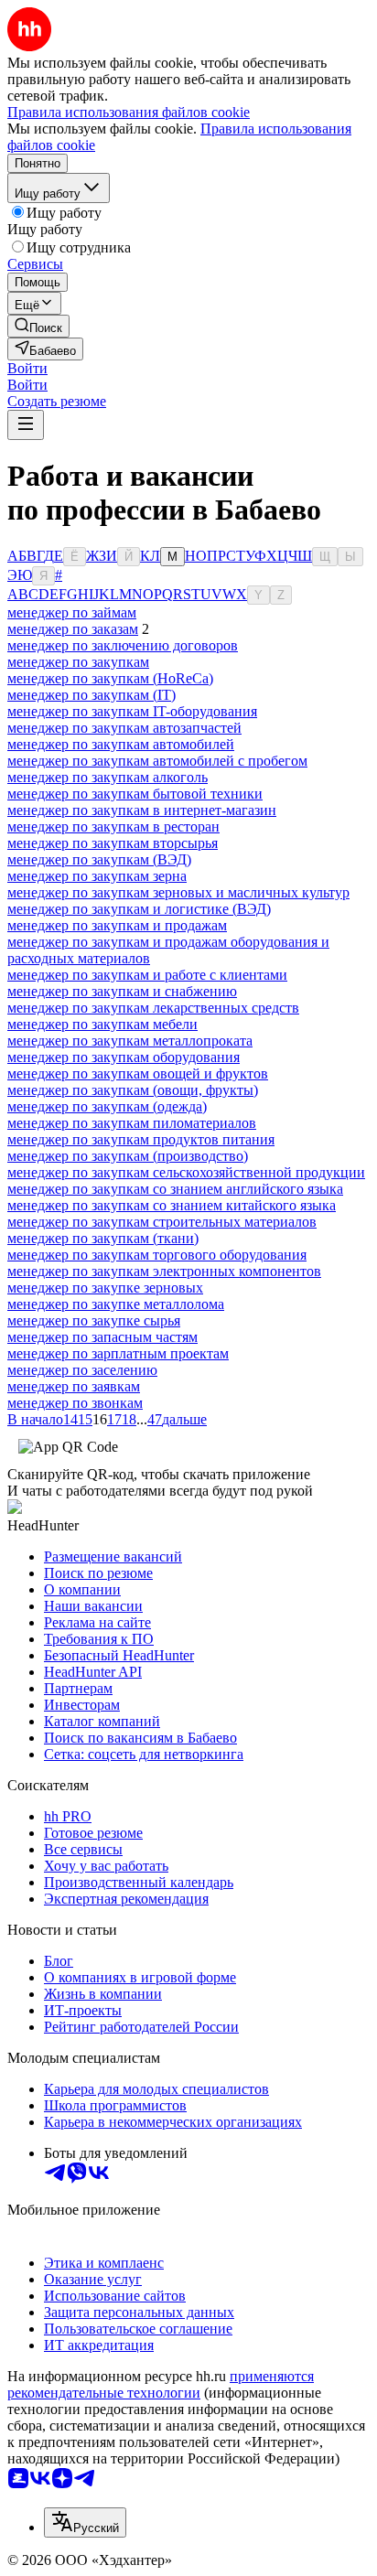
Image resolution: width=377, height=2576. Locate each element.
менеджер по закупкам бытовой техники (135, 794)
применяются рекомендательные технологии (161, 2384)
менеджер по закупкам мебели (102, 1024)
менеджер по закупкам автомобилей (121, 744)
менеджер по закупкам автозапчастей (124, 728)
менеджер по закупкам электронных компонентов (164, 1271)
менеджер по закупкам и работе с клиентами (147, 975)
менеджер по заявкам (74, 1386)
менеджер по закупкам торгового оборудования (157, 1255)
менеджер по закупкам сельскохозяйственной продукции (186, 1172)
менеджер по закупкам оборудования (124, 1057)
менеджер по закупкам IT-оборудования (132, 711)
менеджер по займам (72, 612)
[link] (38, 326)
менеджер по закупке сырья (94, 1320)
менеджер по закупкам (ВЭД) (99, 859)
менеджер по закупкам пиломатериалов (132, 1123)
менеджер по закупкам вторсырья (113, 843)
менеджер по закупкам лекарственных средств (153, 1008)
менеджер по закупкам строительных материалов (162, 1222)
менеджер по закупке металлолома (116, 1304)
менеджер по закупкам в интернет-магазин (142, 810)
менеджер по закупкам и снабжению (122, 991)
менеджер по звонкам (75, 1403)
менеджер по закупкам (78, 662)
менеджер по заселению (82, 1370)
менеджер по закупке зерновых (105, 1288)
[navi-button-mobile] (26, 425)
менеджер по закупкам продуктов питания (141, 1139)
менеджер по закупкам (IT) (92, 695)
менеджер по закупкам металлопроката (130, 1041)
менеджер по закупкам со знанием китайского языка (172, 1205)
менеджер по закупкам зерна (97, 876)
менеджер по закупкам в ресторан (113, 826)
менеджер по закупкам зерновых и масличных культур (178, 892)
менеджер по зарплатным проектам (118, 1353)
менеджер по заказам (73, 629)
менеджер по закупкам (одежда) (107, 1106)
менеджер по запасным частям (102, 1337)
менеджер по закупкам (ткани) (103, 1238)
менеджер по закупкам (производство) (128, 1156)
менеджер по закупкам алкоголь (108, 777)
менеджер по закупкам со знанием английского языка (175, 1189)
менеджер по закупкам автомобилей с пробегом (157, 761)
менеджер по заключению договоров (123, 645)
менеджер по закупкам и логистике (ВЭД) (139, 909)
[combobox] (85, 2522)
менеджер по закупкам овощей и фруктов (138, 1073)
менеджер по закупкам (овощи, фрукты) (133, 1090)
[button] (27, 368)
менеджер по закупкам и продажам (117, 925)
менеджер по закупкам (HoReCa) (110, 678)
